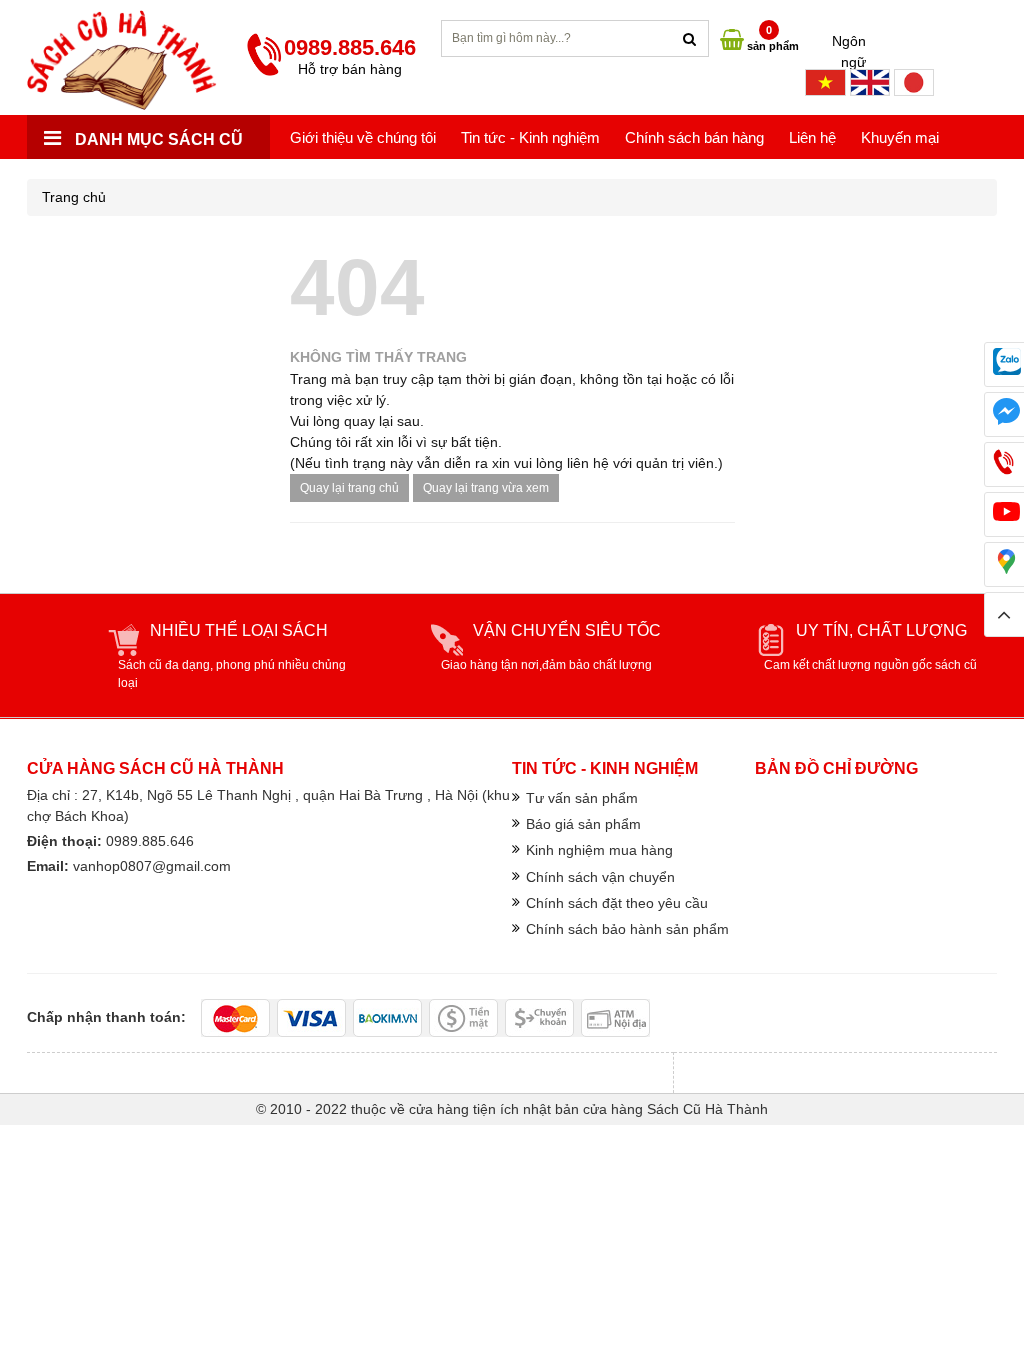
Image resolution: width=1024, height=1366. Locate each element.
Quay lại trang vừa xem (486, 488)
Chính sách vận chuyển (600, 877)
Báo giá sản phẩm (583, 824)
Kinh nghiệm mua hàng (599, 850)
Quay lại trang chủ (349, 488)
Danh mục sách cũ (157, 139)
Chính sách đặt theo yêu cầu (617, 903)
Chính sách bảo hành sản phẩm (627, 929)
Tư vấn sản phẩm (582, 798)
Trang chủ (74, 197)
